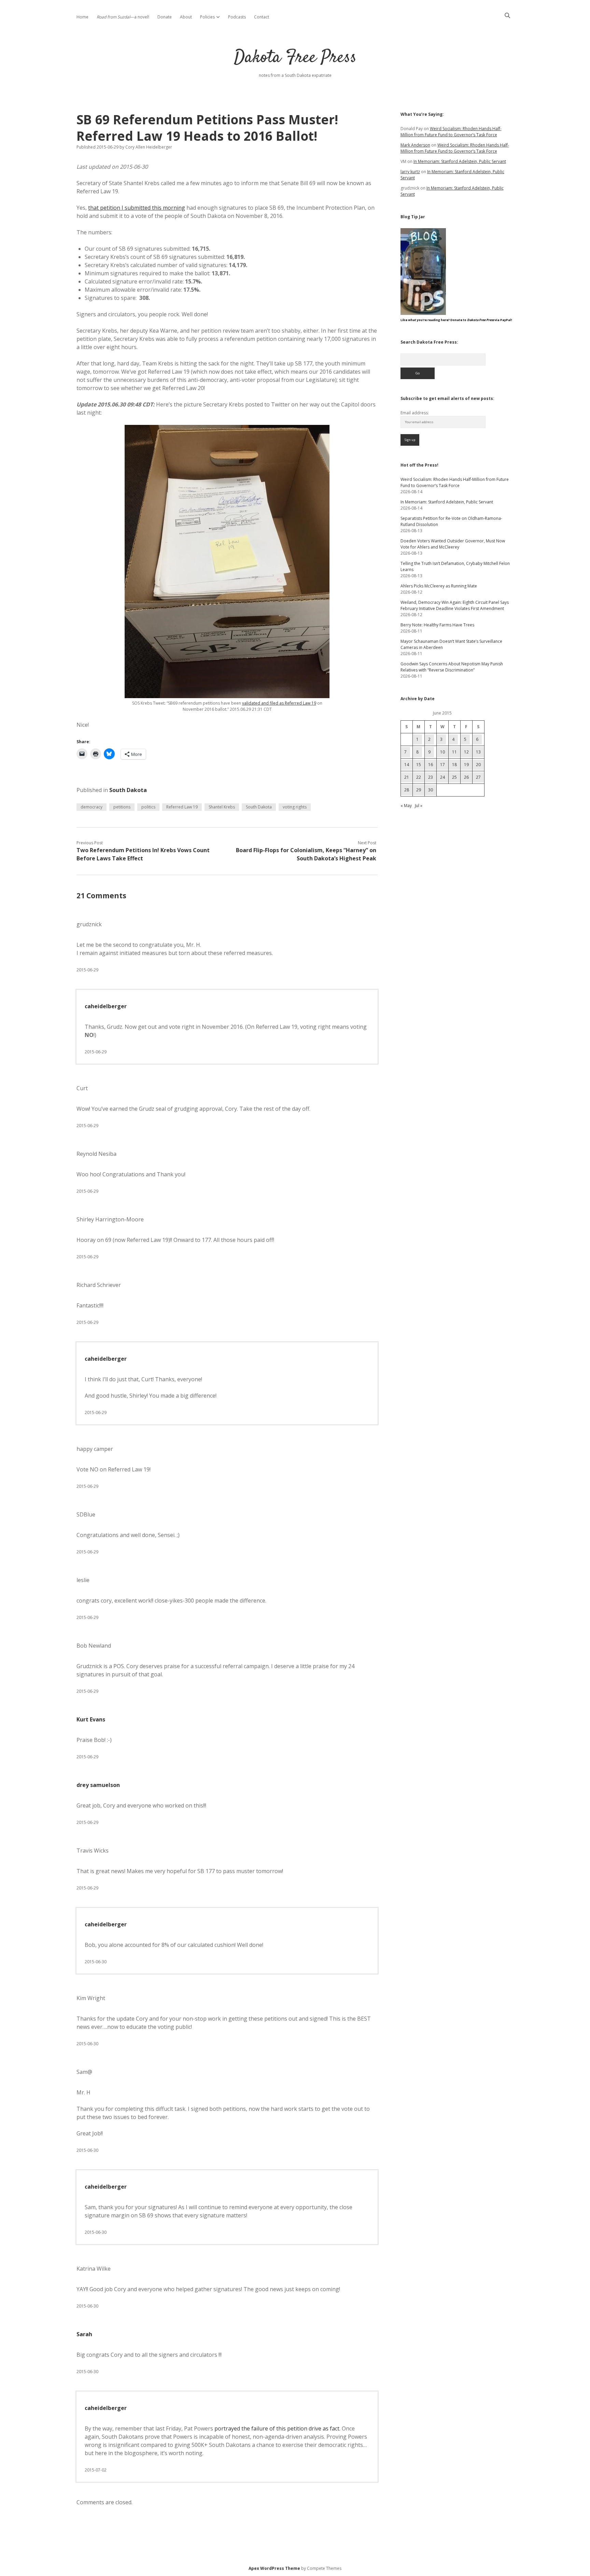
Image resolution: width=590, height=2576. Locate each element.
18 (454, 765)
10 (442, 752)
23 (431, 777)
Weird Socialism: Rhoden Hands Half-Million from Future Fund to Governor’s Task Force (451, 132)
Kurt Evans (91, 1719)
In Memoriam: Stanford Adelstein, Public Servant (460, 161)
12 (466, 752)
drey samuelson (98, 1785)
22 (419, 777)
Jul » (419, 806)
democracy (92, 807)
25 (454, 777)
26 (466, 777)
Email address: (415, 413)
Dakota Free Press (295, 58)
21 (407, 777)
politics (148, 807)
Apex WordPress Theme (274, 2568)
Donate (165, 17)
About (186, 17)
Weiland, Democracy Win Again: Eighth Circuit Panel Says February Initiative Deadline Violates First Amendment (455, 605)
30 (431, 790)
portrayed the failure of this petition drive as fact (277, 2428)
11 (454, 752)
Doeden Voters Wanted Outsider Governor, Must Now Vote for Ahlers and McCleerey (453, 544)
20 (478, 765)
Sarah (84, 2334)
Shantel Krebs (222, 807)
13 (478, 752)
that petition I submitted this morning (137, 208)
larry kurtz (410, 172)
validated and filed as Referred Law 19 (279, 703)
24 (442, 777)
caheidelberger (106, 1006)
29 (419, 790)
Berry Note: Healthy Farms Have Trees (437, 625)
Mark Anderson (415, 145)
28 (407, 790)
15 (419, 765)
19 (466, 765)
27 (478, 777)
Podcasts (237, 17)
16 (431, 765)
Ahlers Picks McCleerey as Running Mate (439, 586)
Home (82, 17)
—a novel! (123, 17)
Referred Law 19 (182, 807)
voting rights (295, 807)
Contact (262, 17)
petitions (122, 807)
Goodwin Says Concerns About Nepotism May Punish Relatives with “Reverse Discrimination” (452, 667)
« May (406, 806)
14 (407, 765)
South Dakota (128, 790)
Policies (207, 17)
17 (442, 765)
